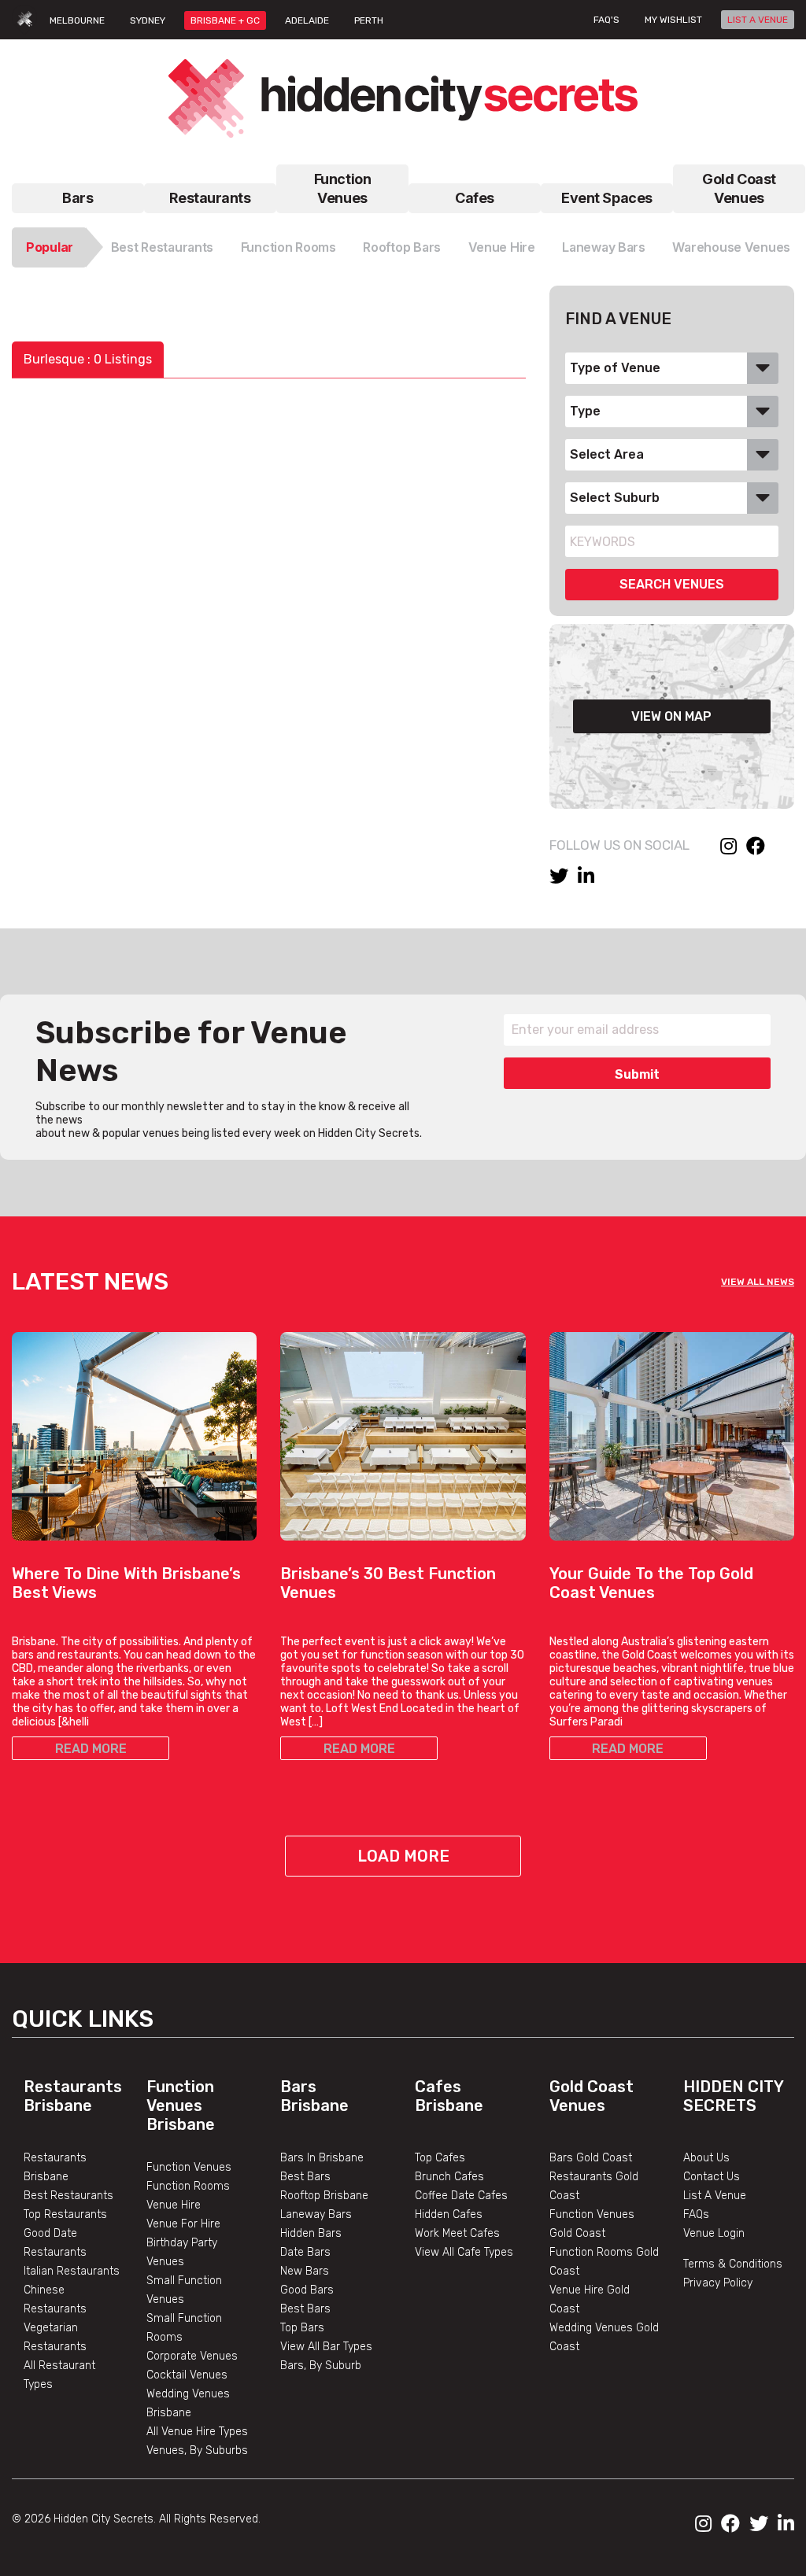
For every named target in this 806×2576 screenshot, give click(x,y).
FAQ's (606, 20)
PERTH (369, 20)
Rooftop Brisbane (324, 2196)
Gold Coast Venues (739, 188)
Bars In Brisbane (322, 2158)
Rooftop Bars (402, 247)
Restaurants (210, 198)
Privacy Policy (718, 2283)
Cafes (475, 198)
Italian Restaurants (72, 2271)
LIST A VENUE (758, 20)
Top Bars (302, 2328)
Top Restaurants (65, 2214)
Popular (50, 247)
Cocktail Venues (187, 2375)
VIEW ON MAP (671, 716)
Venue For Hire (183, 2224)
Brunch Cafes (449, 2177)
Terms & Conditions (733, 2264)
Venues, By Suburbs (197, 2451)
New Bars (305, 2271)
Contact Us (712, 2177)
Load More (403, 1856)
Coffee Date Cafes (461, 2196)
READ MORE (91, 1749)
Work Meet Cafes (457, 2233)
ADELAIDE (307, 20)
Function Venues (342, 188)
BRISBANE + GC (225, 20)
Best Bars (305, 2177)
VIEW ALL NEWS (758, 1282)
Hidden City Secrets (733, 2096)
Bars (78, 198)
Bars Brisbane (314, 2096)
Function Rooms (288, 247)
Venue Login (714, 2233)
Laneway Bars (604, 247)
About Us (706, 2158)
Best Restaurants (163, 247)
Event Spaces (607, 198)
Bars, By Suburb (321, 2366)
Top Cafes (440, 2158)
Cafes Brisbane (449, 2096)
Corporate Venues (192, 2356)
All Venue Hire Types (197, 2432)
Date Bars (305, 2252)
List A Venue (715, 2196)
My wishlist (673, 20)
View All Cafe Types (464, 2252)
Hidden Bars (311, 2233)
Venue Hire (502, 247)
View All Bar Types (326, 2347)
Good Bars (307, 2290)
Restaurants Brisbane (73, 2096)
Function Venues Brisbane (181, 2105)
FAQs (696, 2214)
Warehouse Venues (731, 247)
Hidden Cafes (449, 2214)
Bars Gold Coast (591, 2158)
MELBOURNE (77, 20)
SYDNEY (148, 20)
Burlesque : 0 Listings (88, 359)
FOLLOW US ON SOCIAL (619, 845)
